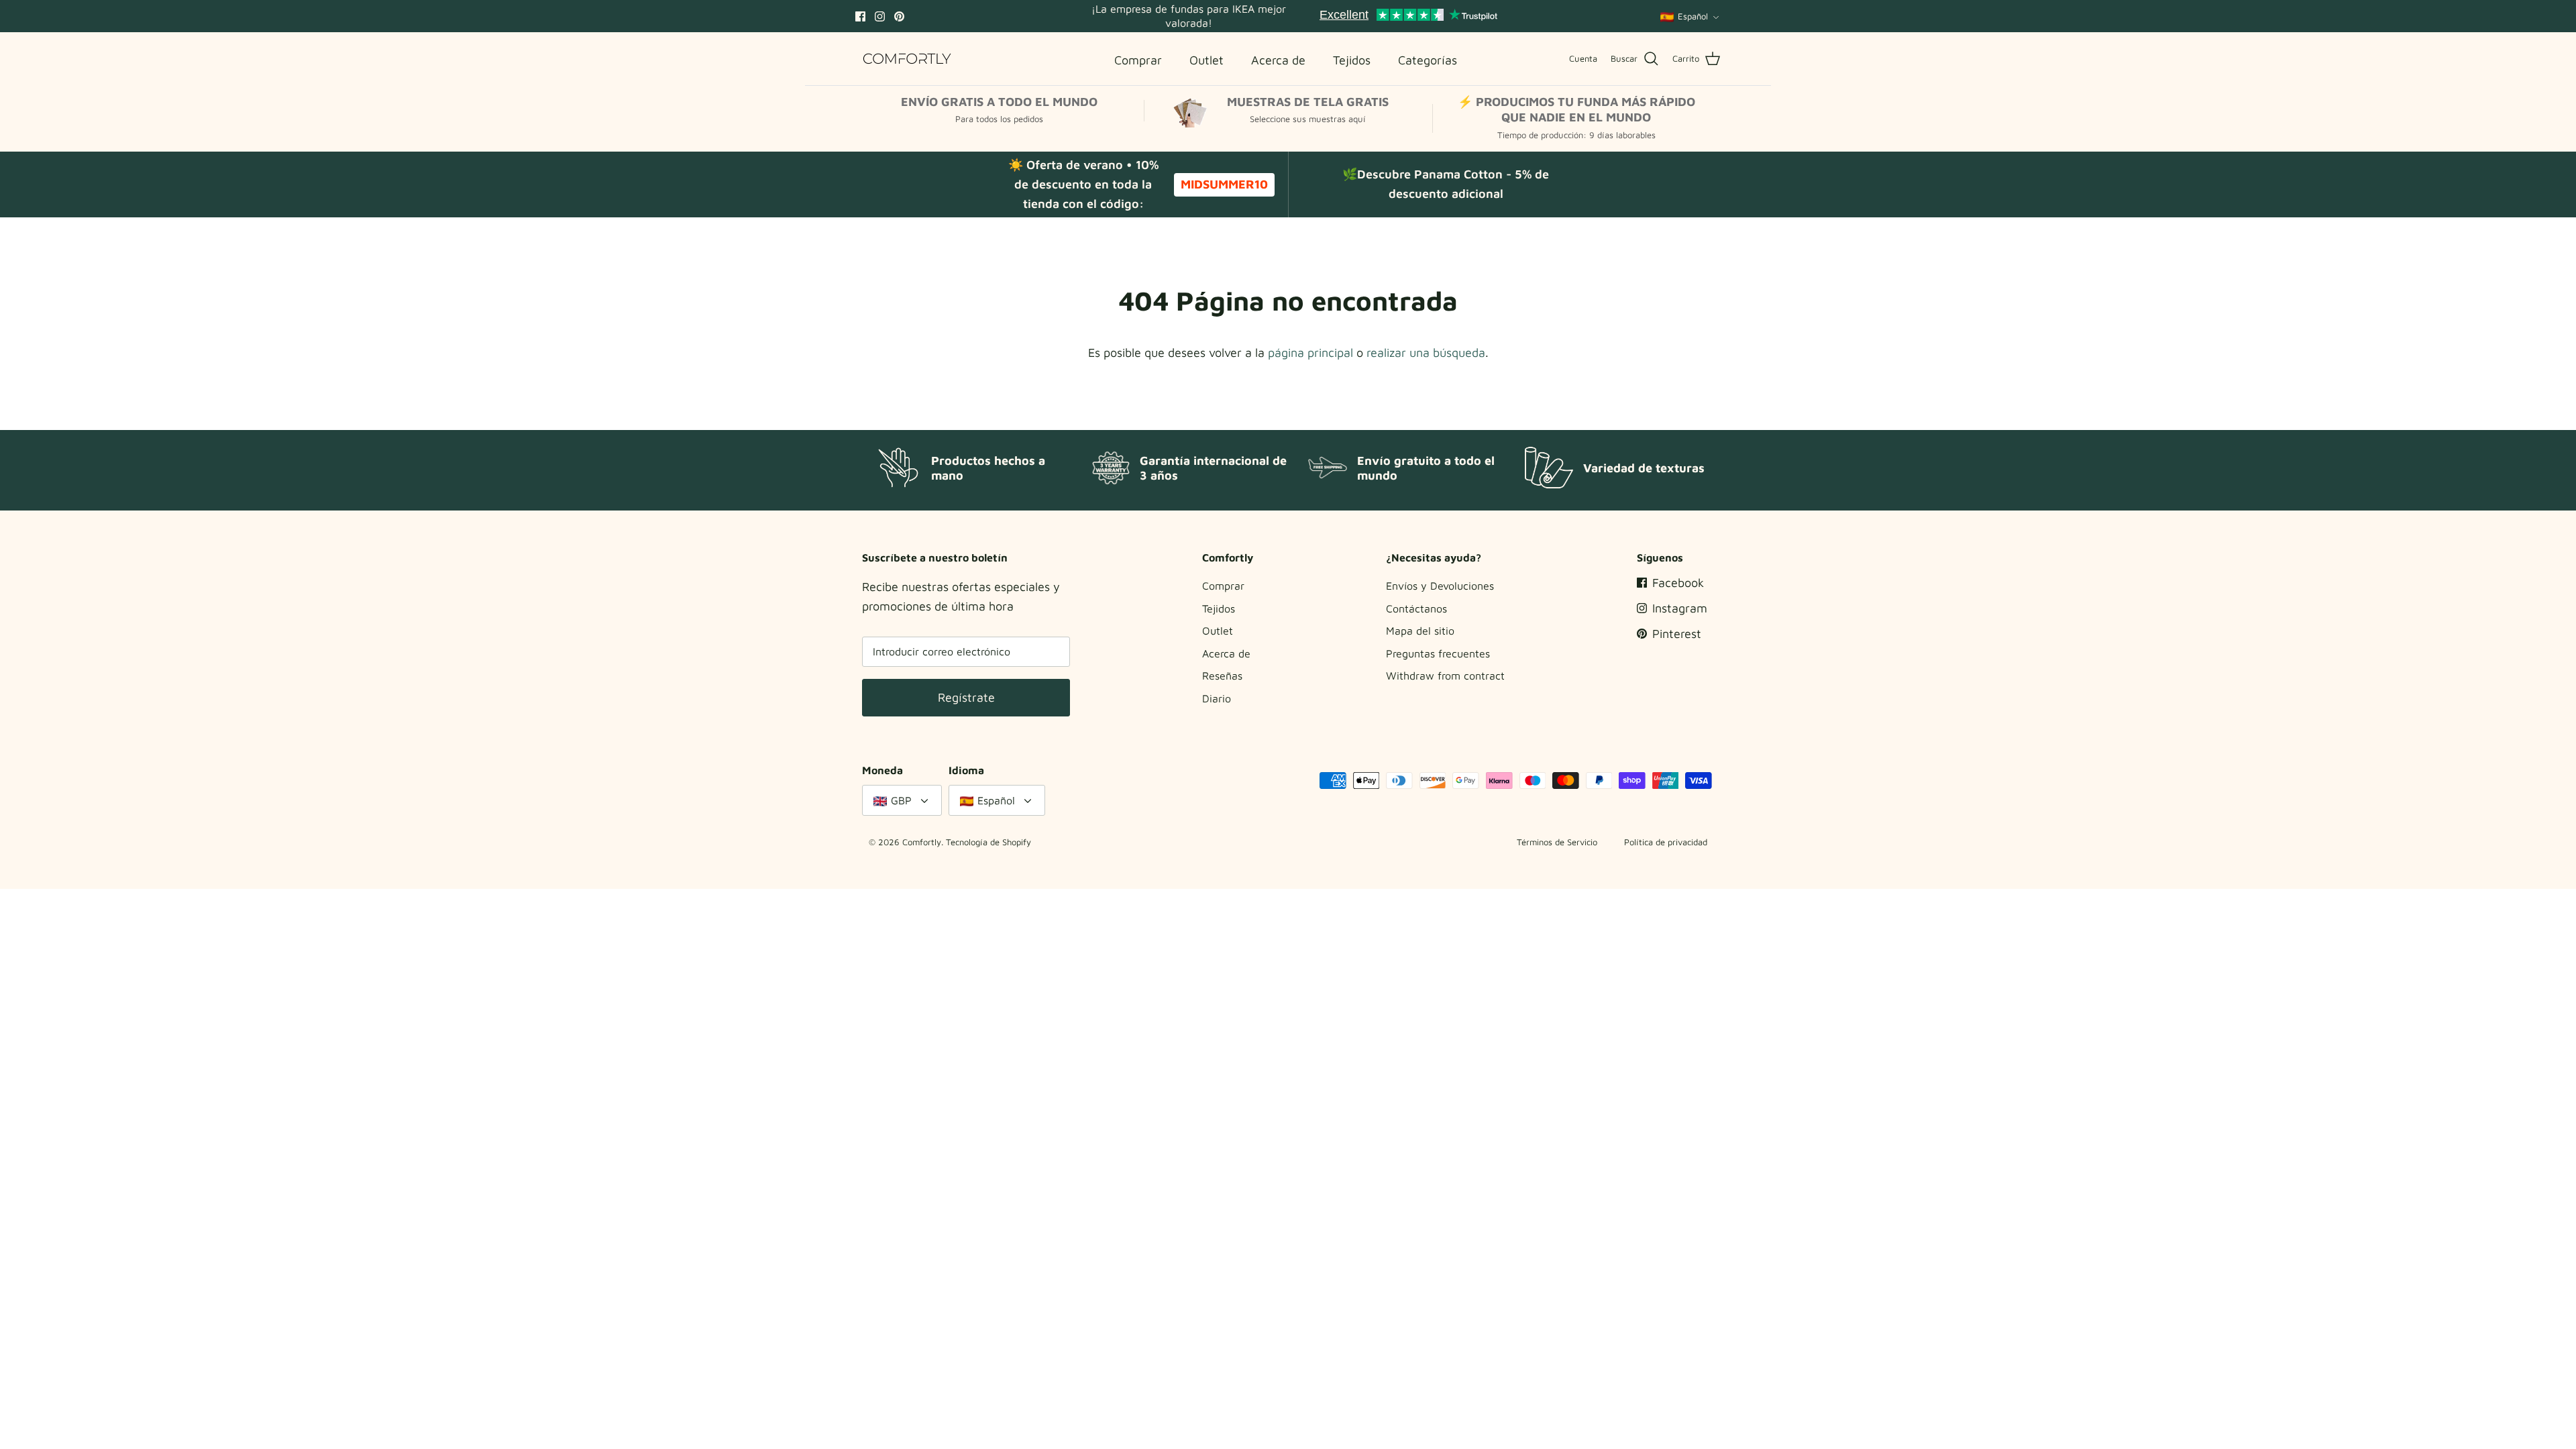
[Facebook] (860, 16)
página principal (1310, 353)
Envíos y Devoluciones (1440, 586)
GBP (901, 800)
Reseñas (1222, 676)
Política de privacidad (1666, 842)
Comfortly (922, 842)
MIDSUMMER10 (1224, 184)
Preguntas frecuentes (1438, 653)
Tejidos (1219, 608)
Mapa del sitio (1420, 631)
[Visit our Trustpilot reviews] (1408, 16)
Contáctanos (1416, 608)
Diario (1217, 698)
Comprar (1223, 586)
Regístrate (966, 697)
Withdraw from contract (1445, 676)
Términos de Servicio (1557, 842)
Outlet (1218, 631)
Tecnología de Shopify (988, 842)
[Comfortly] (907, 59)
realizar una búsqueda (1426, 353)
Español (1693, 16)
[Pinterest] (899, 16)
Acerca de (1226, 653)
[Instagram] (880, 16)
